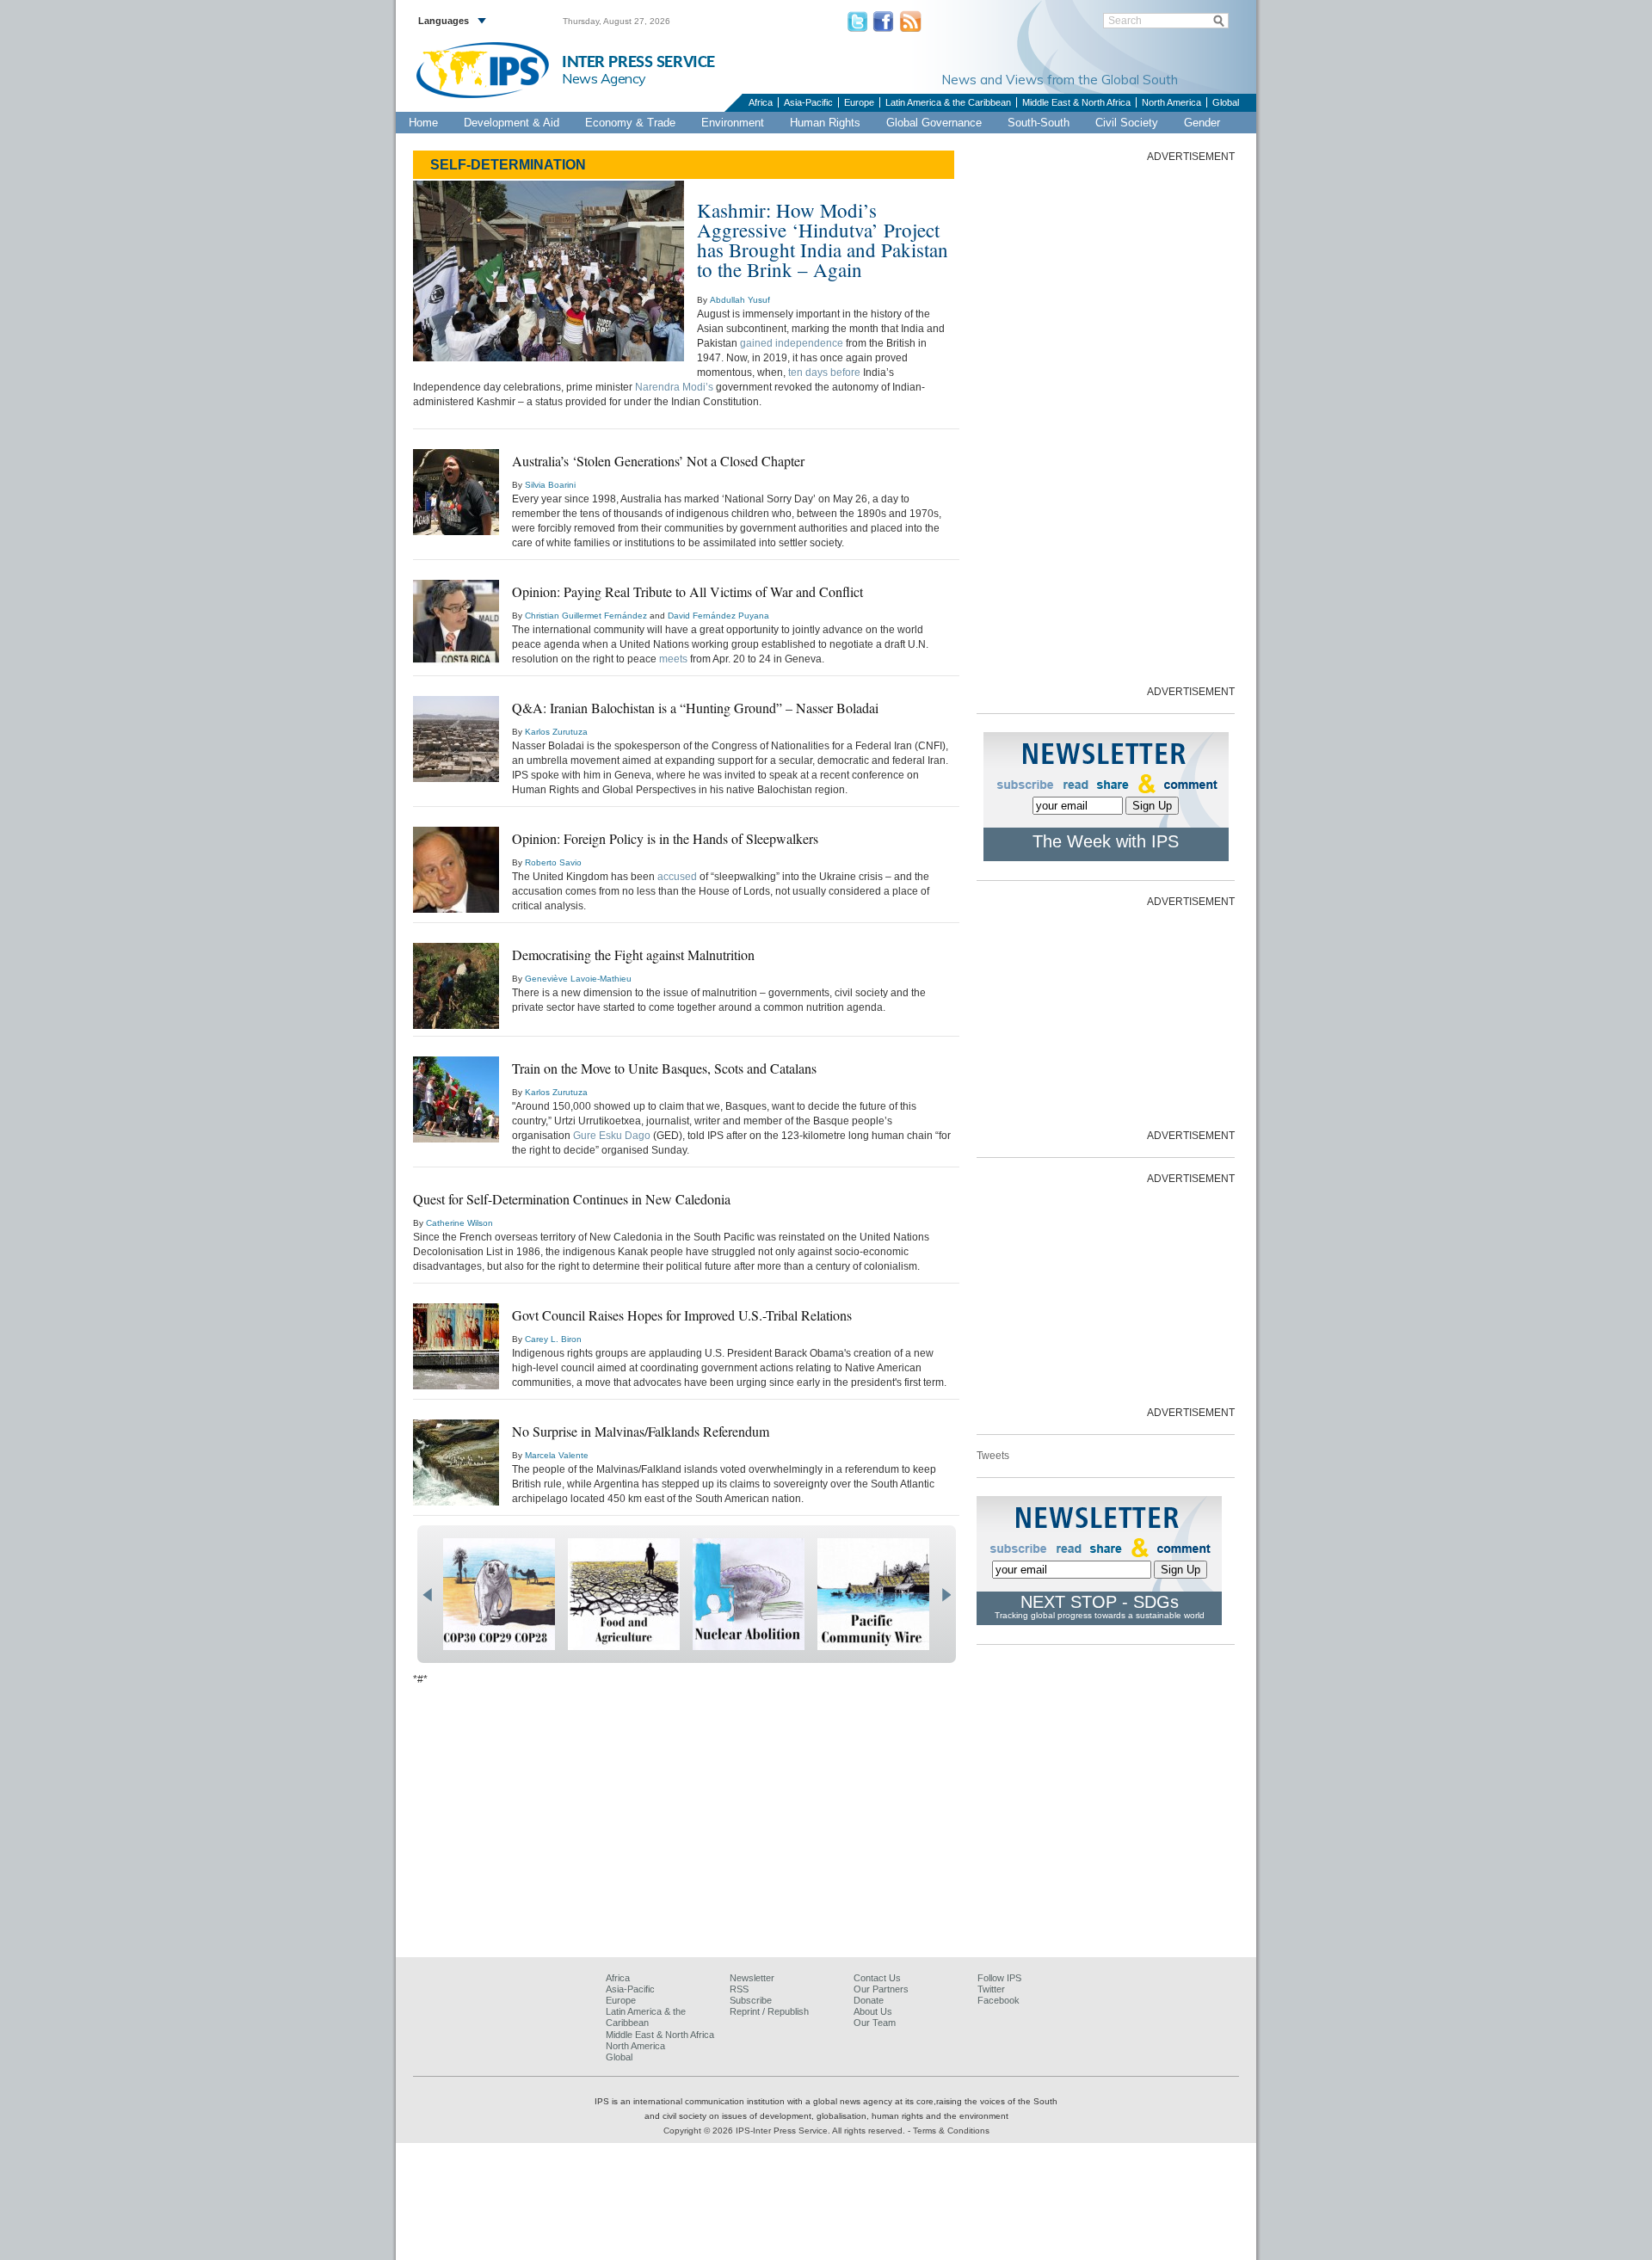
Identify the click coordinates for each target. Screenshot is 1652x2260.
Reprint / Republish (769, 2011)
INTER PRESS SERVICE (638, 62)
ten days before (824, 373)
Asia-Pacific (808, 102)
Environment (733, 123)
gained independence (792, 343)
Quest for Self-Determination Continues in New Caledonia (572, 1199)
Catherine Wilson (459, 1223)
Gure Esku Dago (612, 1136)
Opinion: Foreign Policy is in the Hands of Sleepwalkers (665, 838)
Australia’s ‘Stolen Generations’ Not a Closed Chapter (658, 461)
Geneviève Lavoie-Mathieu (578, 979)
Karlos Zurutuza (556, 732)
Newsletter (752, 1978)
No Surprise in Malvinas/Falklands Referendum (641, 1431)
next (946, 1595)
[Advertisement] (1106, 422)
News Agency (604, 78)
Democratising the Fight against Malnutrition (633, 954)
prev (427, 1595)
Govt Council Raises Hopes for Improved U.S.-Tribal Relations (682, 1315)
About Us (873, 2011)
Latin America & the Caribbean (948, 102)
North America (1171, 102)
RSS (739, 1989)
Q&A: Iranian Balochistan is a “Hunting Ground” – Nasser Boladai (695, 708)
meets (673, 659)
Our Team (875, 2023)
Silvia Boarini (550, 485)
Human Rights (825, 123)
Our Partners (881, 1989)
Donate (869, 2000)
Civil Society (1127, 123)
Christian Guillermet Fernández (586, 616)
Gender (1202, 123)
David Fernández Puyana (718, 616)
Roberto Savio (553, 862)
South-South (1039, 123)
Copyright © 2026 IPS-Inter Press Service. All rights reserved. (786, 2131)
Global (1226, 102)
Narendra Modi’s (674, 387)
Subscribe (751, 2000)
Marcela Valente (557, 1455)
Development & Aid (512, 123)
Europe (859, 102)
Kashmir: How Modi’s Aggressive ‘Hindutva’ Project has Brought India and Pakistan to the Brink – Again (823, 240)
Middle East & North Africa (1076, 102)
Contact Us (877, 1978)
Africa (761, 102)
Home (423, 123)
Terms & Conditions (951, 2131)
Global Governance (934, 123)
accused (677, 877)
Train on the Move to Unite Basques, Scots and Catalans (664, 1068)
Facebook (999, 2000)
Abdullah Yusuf (740, 300)
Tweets (993, 1456)
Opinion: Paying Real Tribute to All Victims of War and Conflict (687, 591)
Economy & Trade (630, 123)
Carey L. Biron (553, 1339)
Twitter (991, 1989)
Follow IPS (999, 1978)
